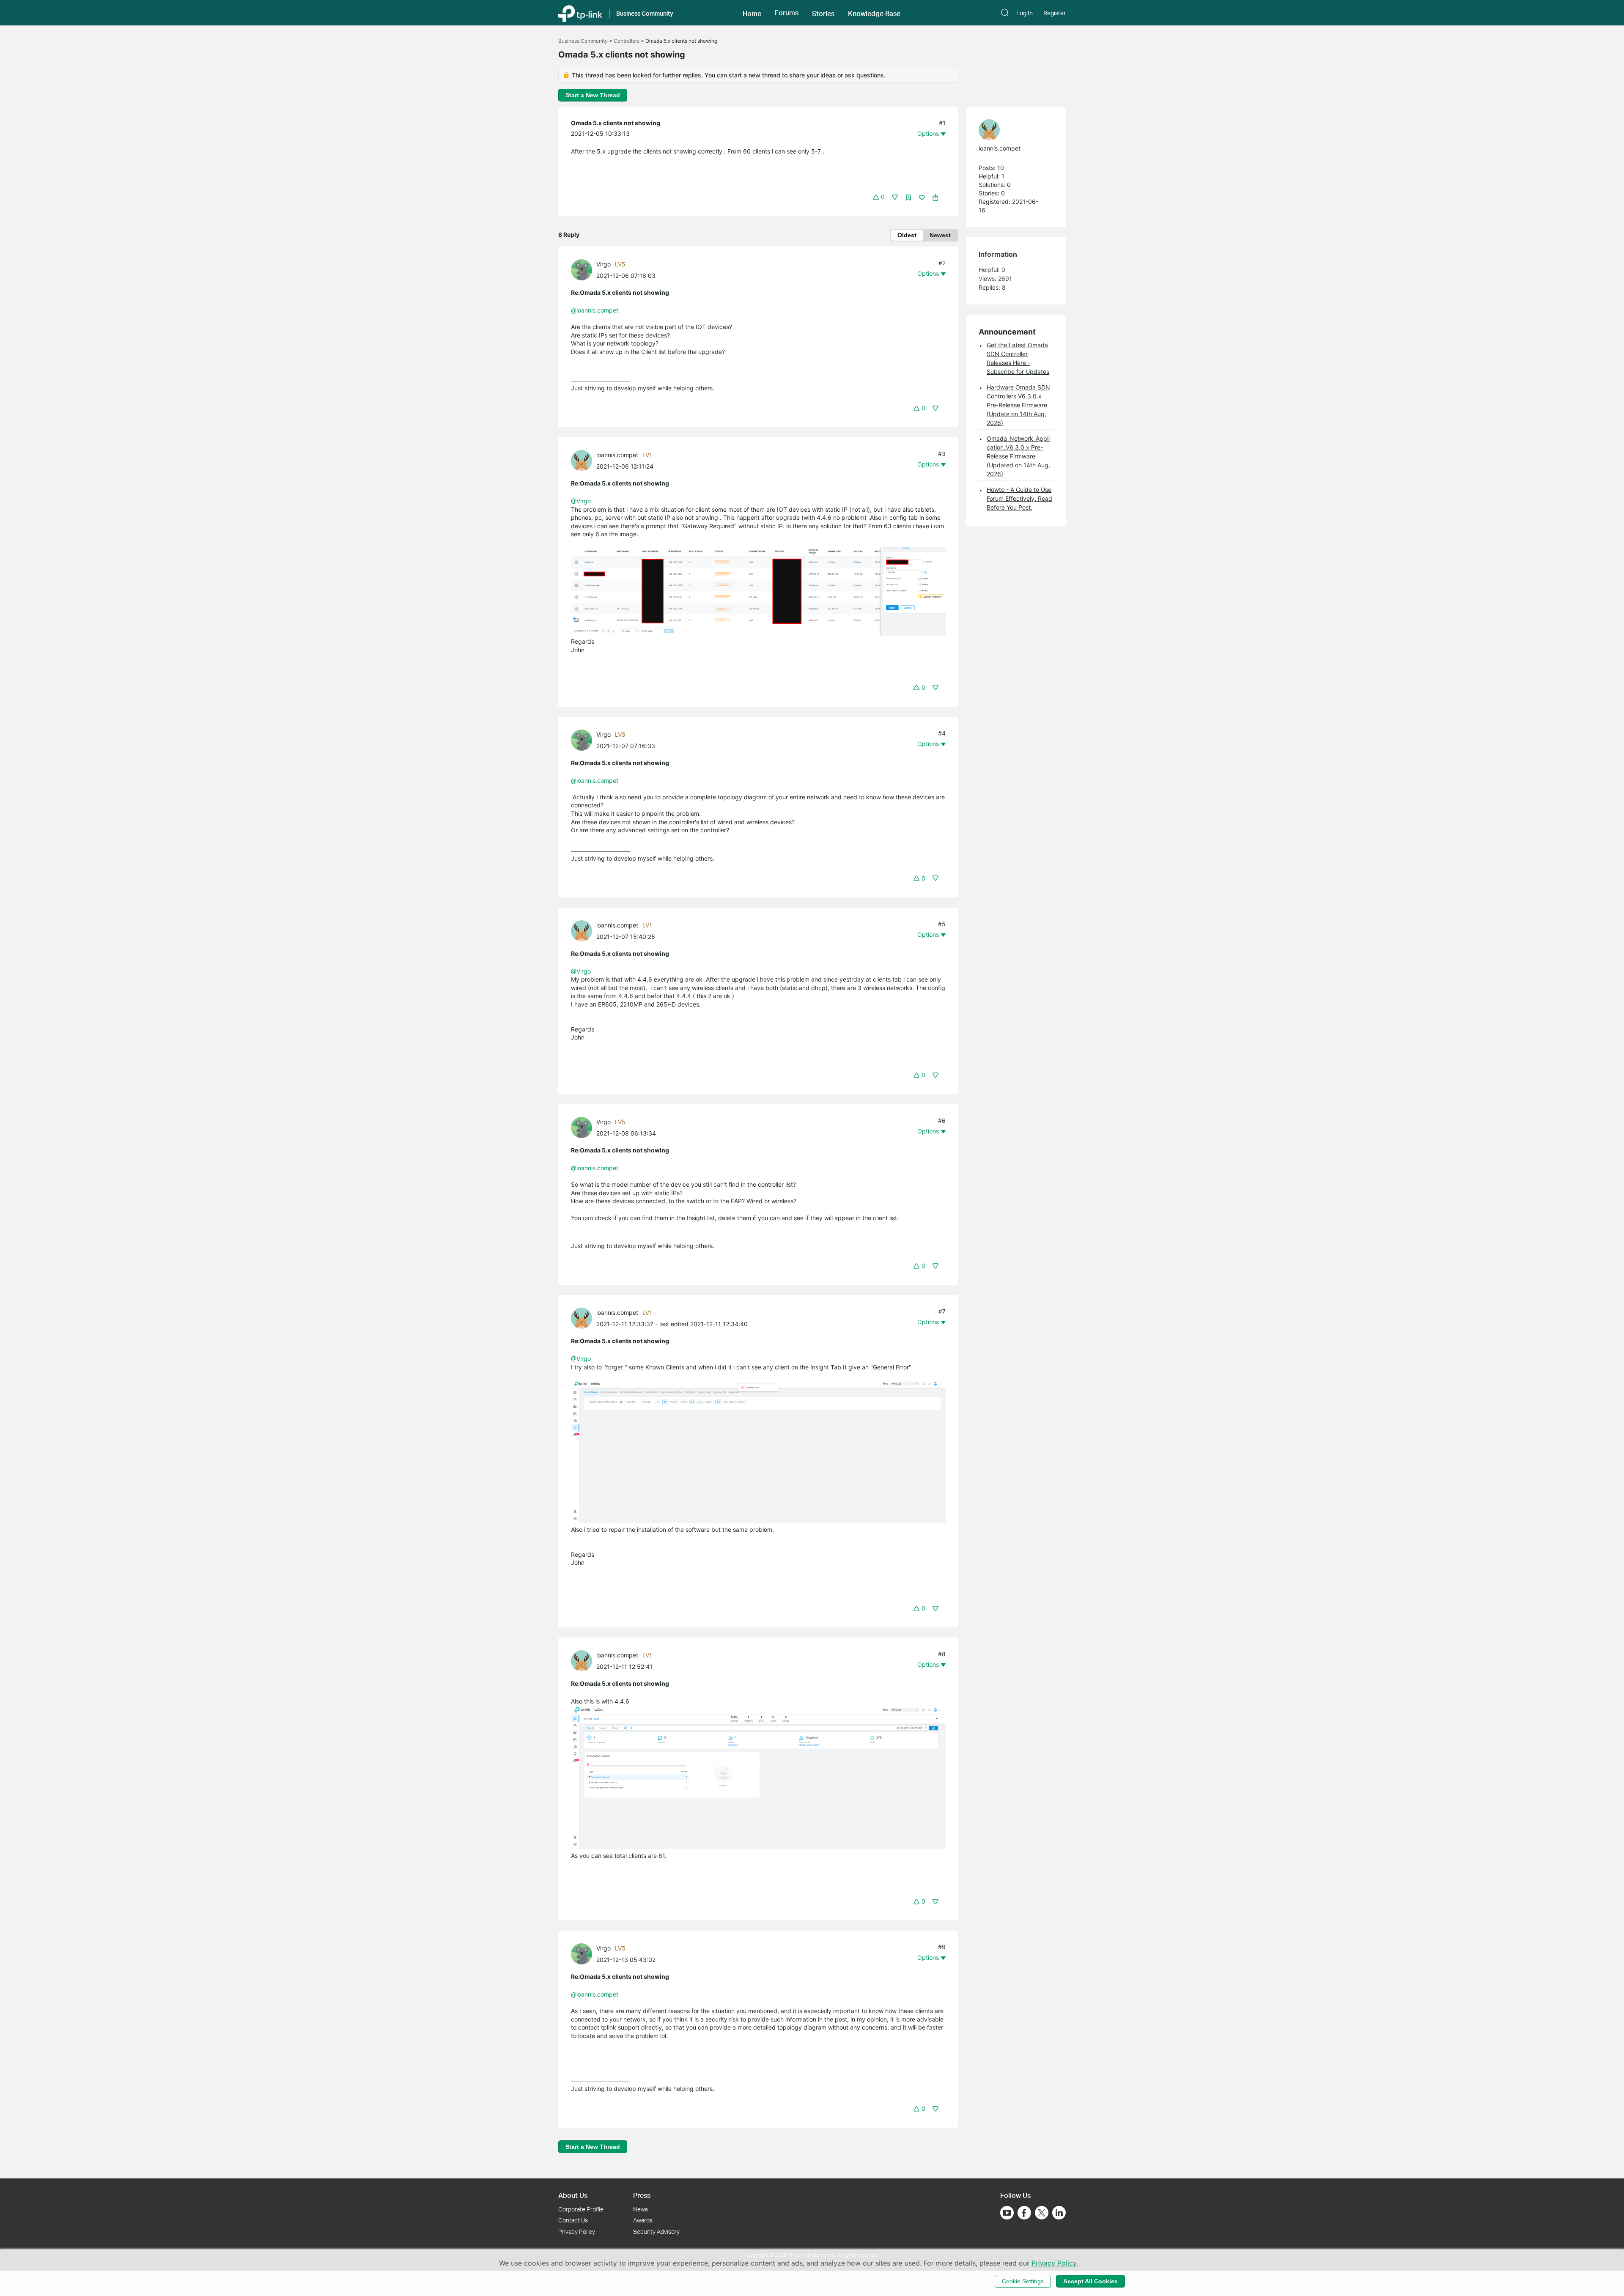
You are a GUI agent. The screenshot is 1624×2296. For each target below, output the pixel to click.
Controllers (627, 41)
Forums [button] (787, 13)
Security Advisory (656, 2232)
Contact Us (573, 2220)
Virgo (604, 264)
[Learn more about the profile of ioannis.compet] (584, 460)
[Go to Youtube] (1007, 2213)
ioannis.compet (617, 455)
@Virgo (581, 501)
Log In (1025, 13)
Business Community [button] (645, 13)
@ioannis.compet (595, 310)
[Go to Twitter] (1042, 2214)
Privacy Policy (577, 2232)
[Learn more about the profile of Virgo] (584, 269)
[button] (752, 13)
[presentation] (582, 270)
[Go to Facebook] (1024, 2213)
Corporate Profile (581, 2209)
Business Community (583, 41)
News (641, 2209)
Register (1055, 13)
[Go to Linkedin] (1059, 2213)
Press (642, 2195)
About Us (573, 2195)
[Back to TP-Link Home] (580, 13)
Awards (643, 2220)
